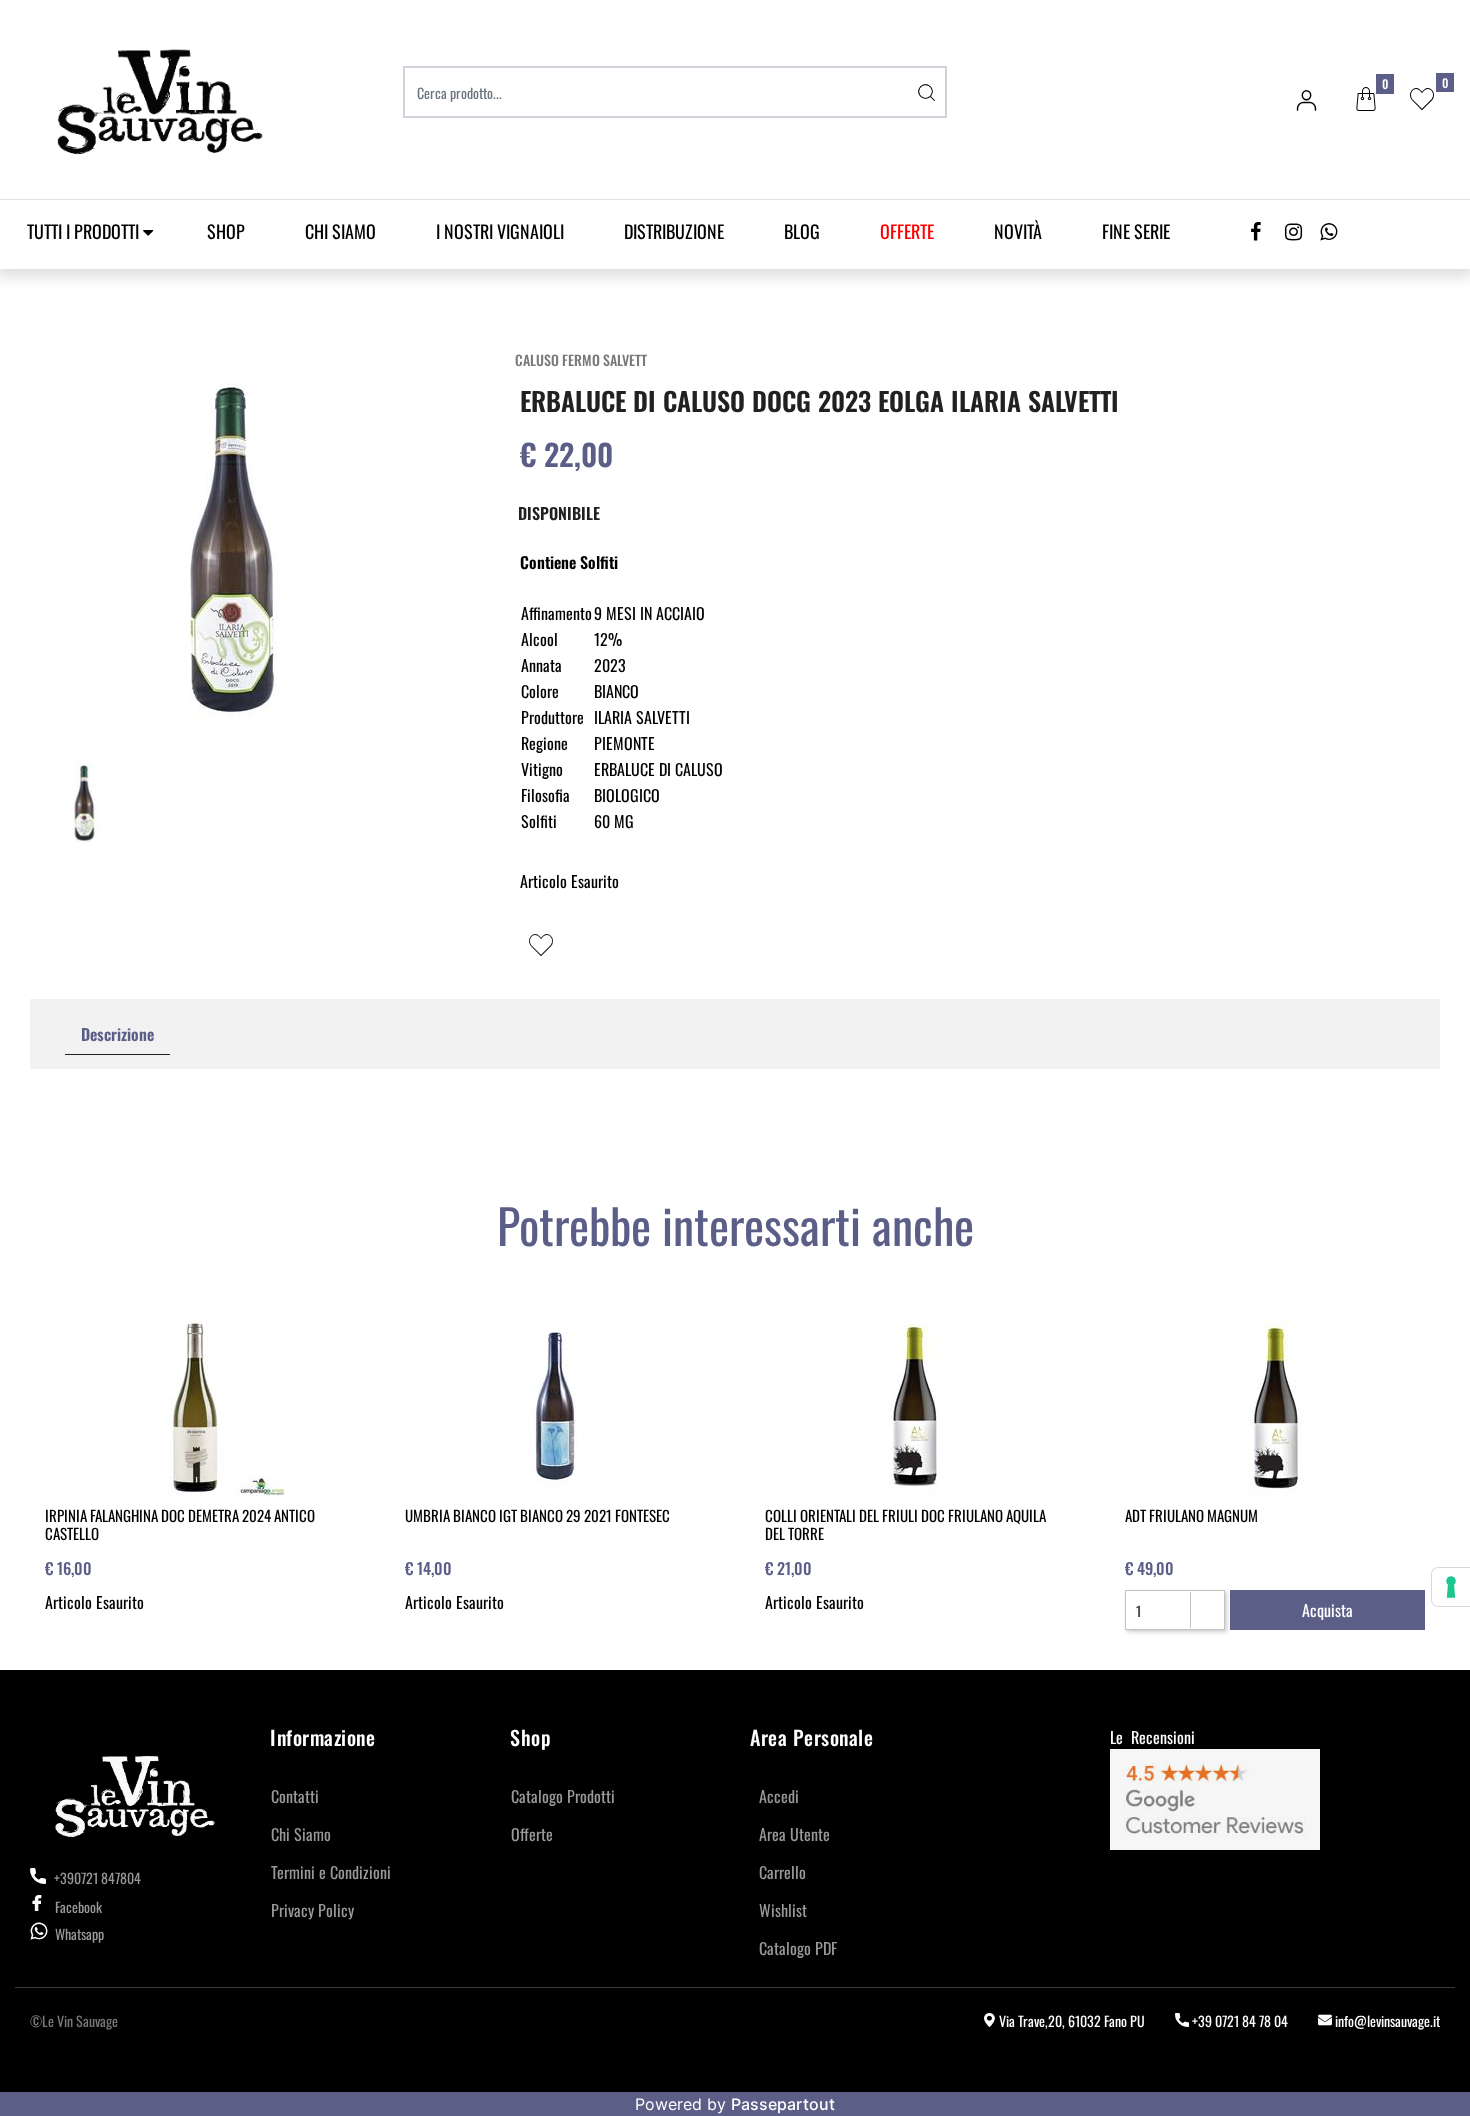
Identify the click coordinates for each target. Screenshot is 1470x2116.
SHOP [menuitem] (226, 231)
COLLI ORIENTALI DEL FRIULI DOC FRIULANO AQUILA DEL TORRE (905, 1524)
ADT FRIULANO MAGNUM (1191, 1515)
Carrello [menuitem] (782, 1872)
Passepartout (783, 2104)
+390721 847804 (96, 1877)
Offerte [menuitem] (532, 1834)
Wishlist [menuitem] (783, 1910)
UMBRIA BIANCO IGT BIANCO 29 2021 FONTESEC (537, 1515)
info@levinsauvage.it (1386, 2020)
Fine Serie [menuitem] (1136, 231)
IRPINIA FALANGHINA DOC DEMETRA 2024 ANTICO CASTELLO (180, 1524)
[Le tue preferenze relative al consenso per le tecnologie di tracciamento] (1451, 1587)
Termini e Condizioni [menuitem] (331, 1872)
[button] (927, 92)
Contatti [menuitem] (295, 1796)
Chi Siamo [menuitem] (340, 231)
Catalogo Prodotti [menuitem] (563, 1796)
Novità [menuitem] (1018, 231)
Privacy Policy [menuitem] (312, 1910)
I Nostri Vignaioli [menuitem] (500, 231)
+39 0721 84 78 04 (1238, 2020)
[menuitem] (907, 231)
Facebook (78, 1906)
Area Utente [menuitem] (794, 1834)
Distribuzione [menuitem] (674, 231)
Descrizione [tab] (117, 1034)
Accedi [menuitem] (779, 1796)
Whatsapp (79, 1933)
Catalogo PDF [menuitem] (798, 1948)
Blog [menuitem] (802, 231)
